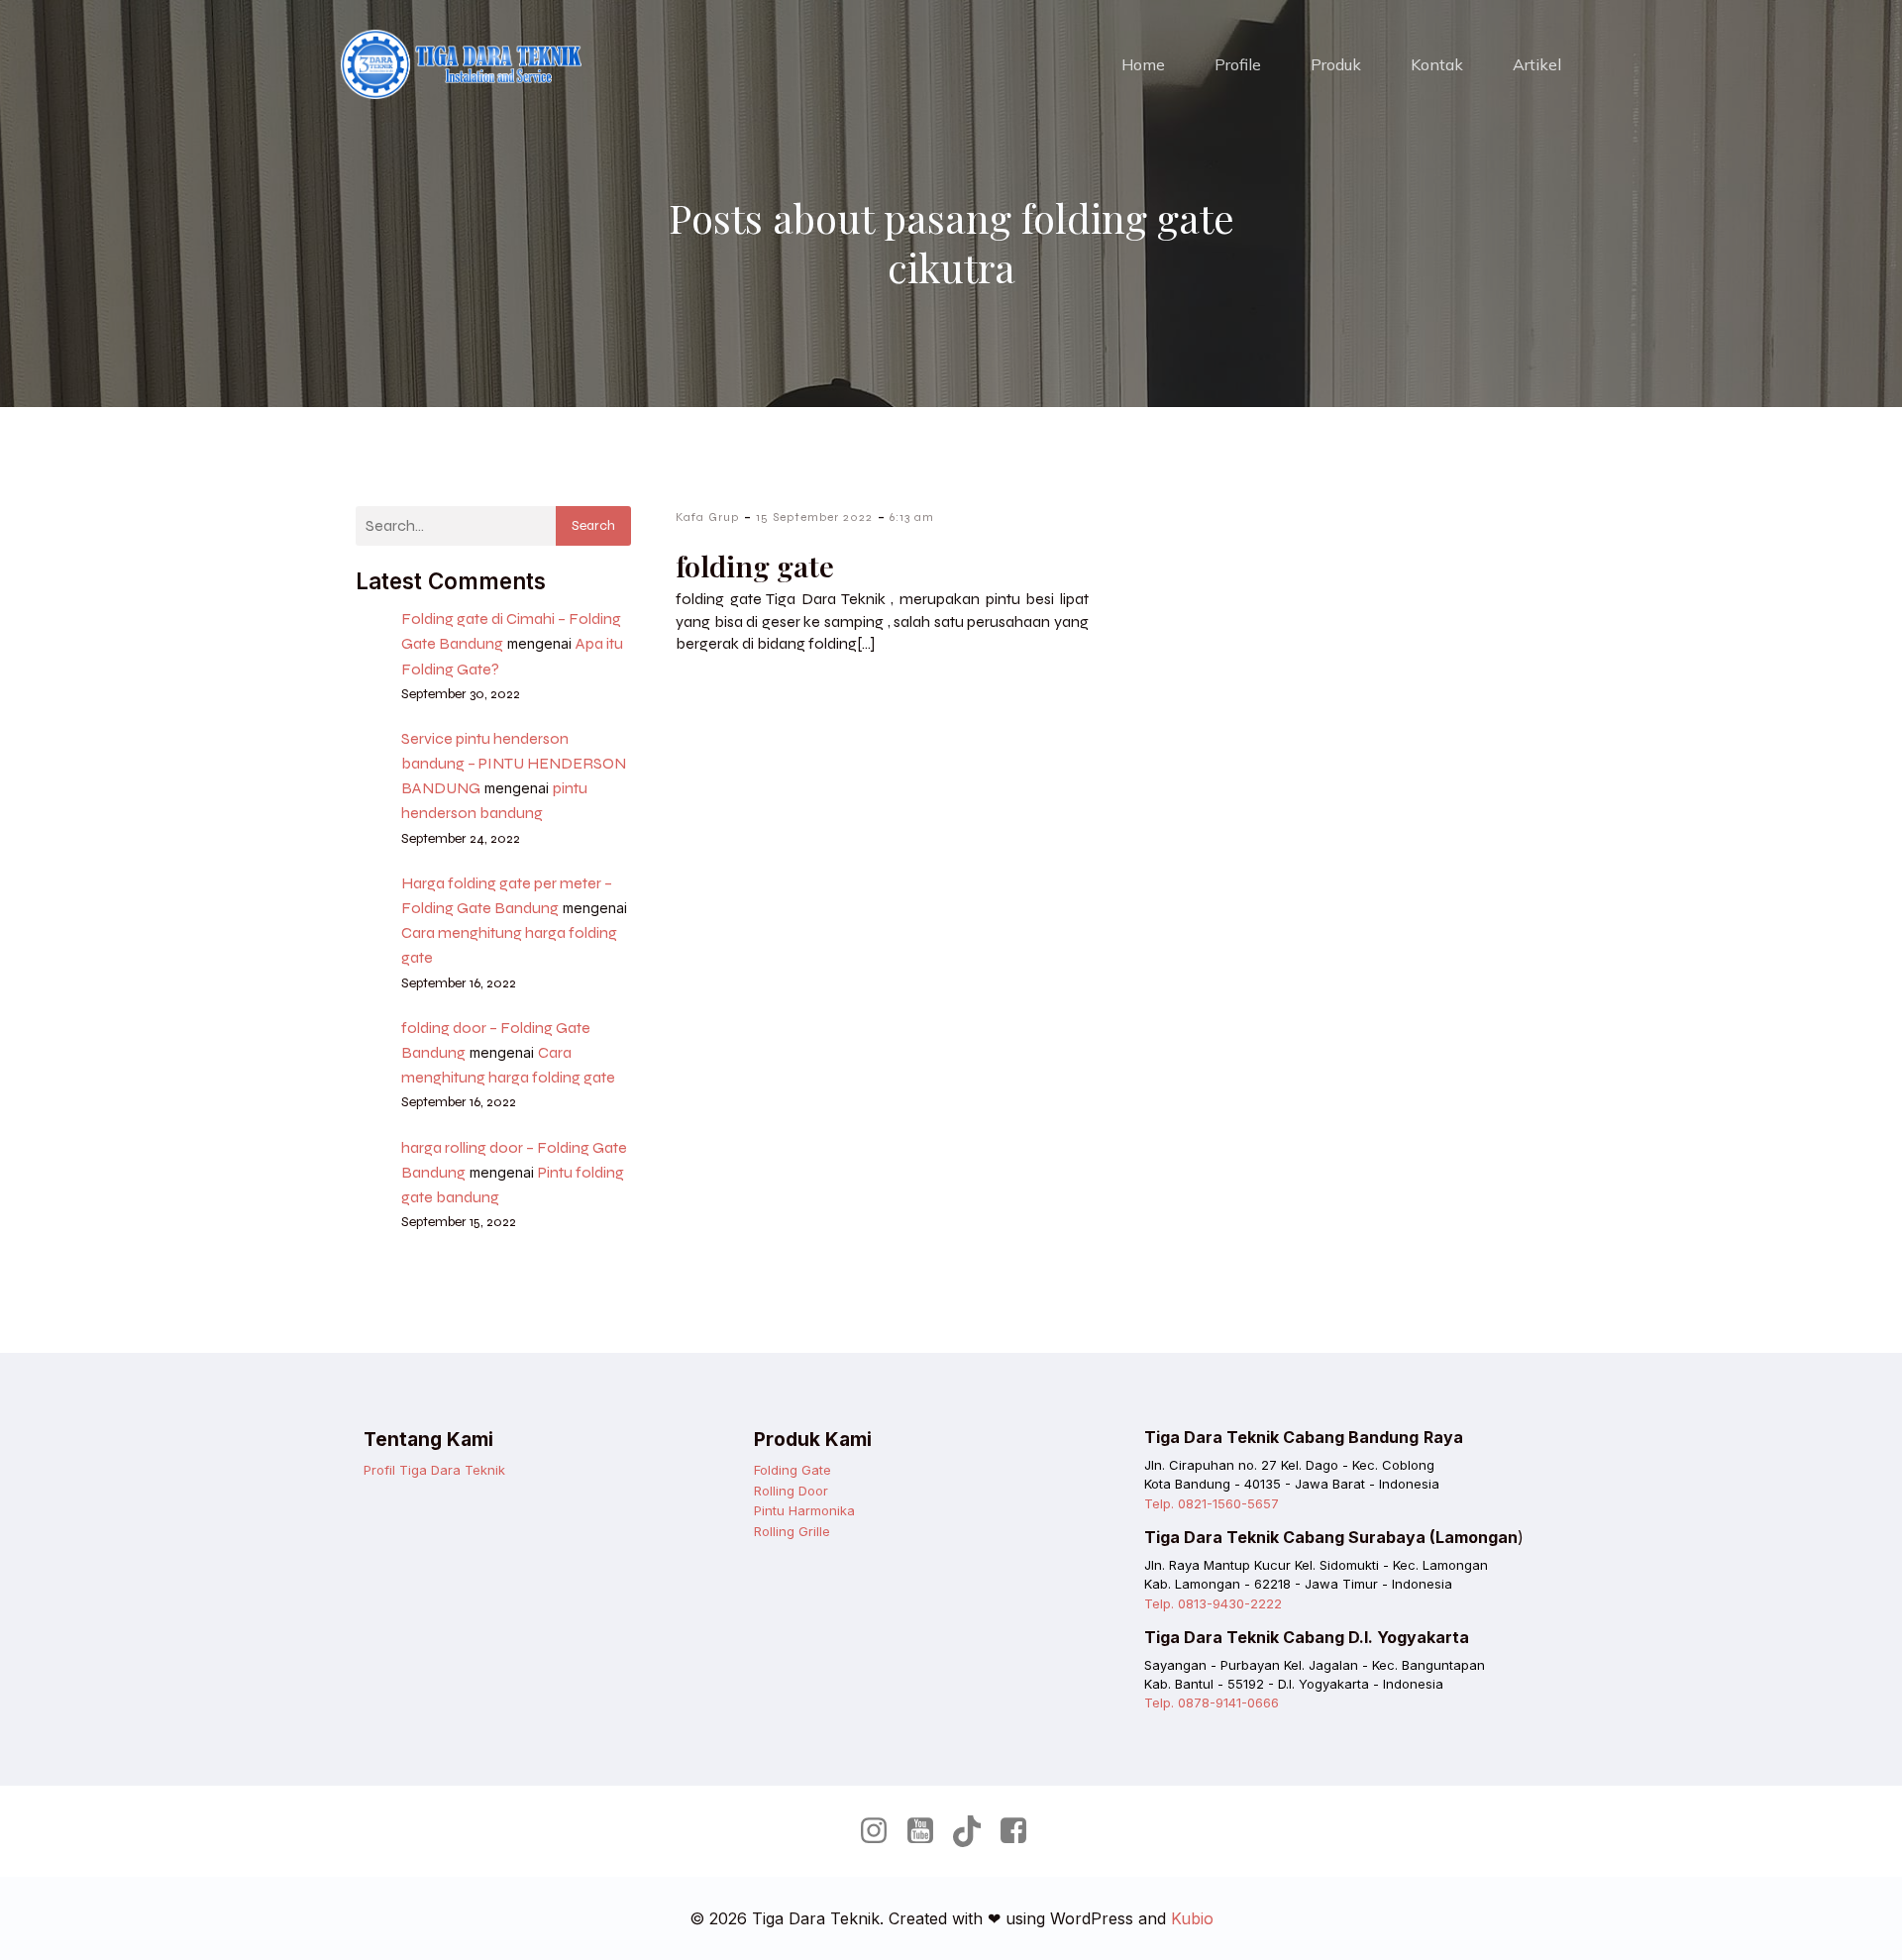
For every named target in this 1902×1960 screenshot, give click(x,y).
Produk (1336, 64)
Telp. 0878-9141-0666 (1212, 1702)
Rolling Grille (792, 1531)
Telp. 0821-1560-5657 (1212, 1503)
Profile (1238, 64)
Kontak (1437, 64)
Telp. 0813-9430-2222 (1213, 1603)
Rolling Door (791, 1491)
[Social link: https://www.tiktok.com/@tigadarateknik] (974, 1831)
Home (1143, 64)
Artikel (1537, 64)
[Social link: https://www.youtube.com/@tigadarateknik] (928, 1831)
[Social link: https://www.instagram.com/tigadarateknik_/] (881, 1831)
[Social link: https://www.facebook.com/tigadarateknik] (1021, 1831)
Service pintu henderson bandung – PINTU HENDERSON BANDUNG (514, 763)
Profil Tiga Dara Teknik (434, 1470)
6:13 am (912, 517)
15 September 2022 (814, 517)
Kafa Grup (707, 517)
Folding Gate (792, 1470)
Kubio (1192, 1918)
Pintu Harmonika (804, 1510)
